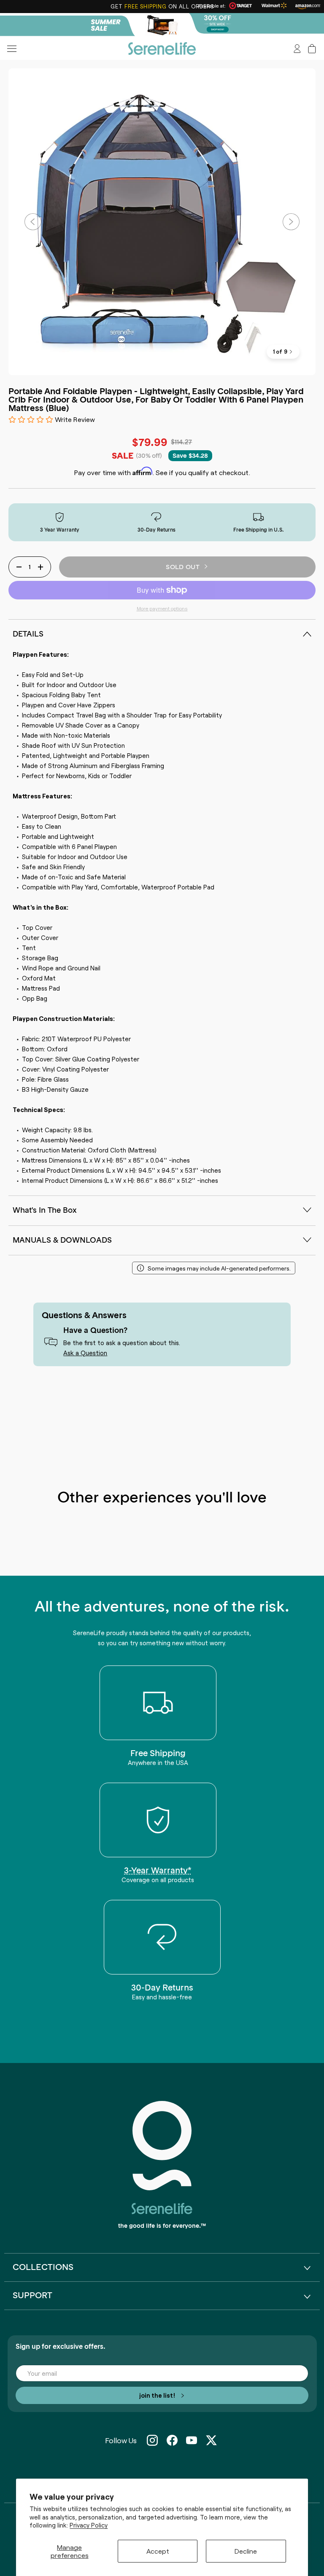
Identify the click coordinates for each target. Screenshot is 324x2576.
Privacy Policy (89, 2525)
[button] (312, 49)
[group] (162, 25)
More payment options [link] (162, 608)
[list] (162, 222)
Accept (158, 2551)
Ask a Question (85, 1352)
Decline (246, 2551)
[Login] (297, 49)
